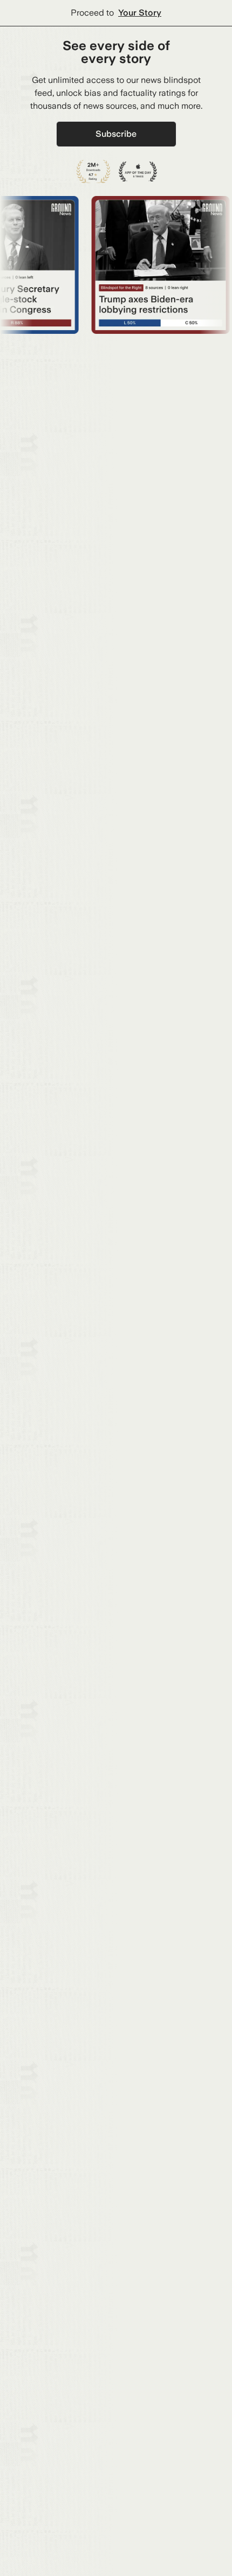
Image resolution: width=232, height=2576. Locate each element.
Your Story (140, 13)
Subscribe (116, 134)
